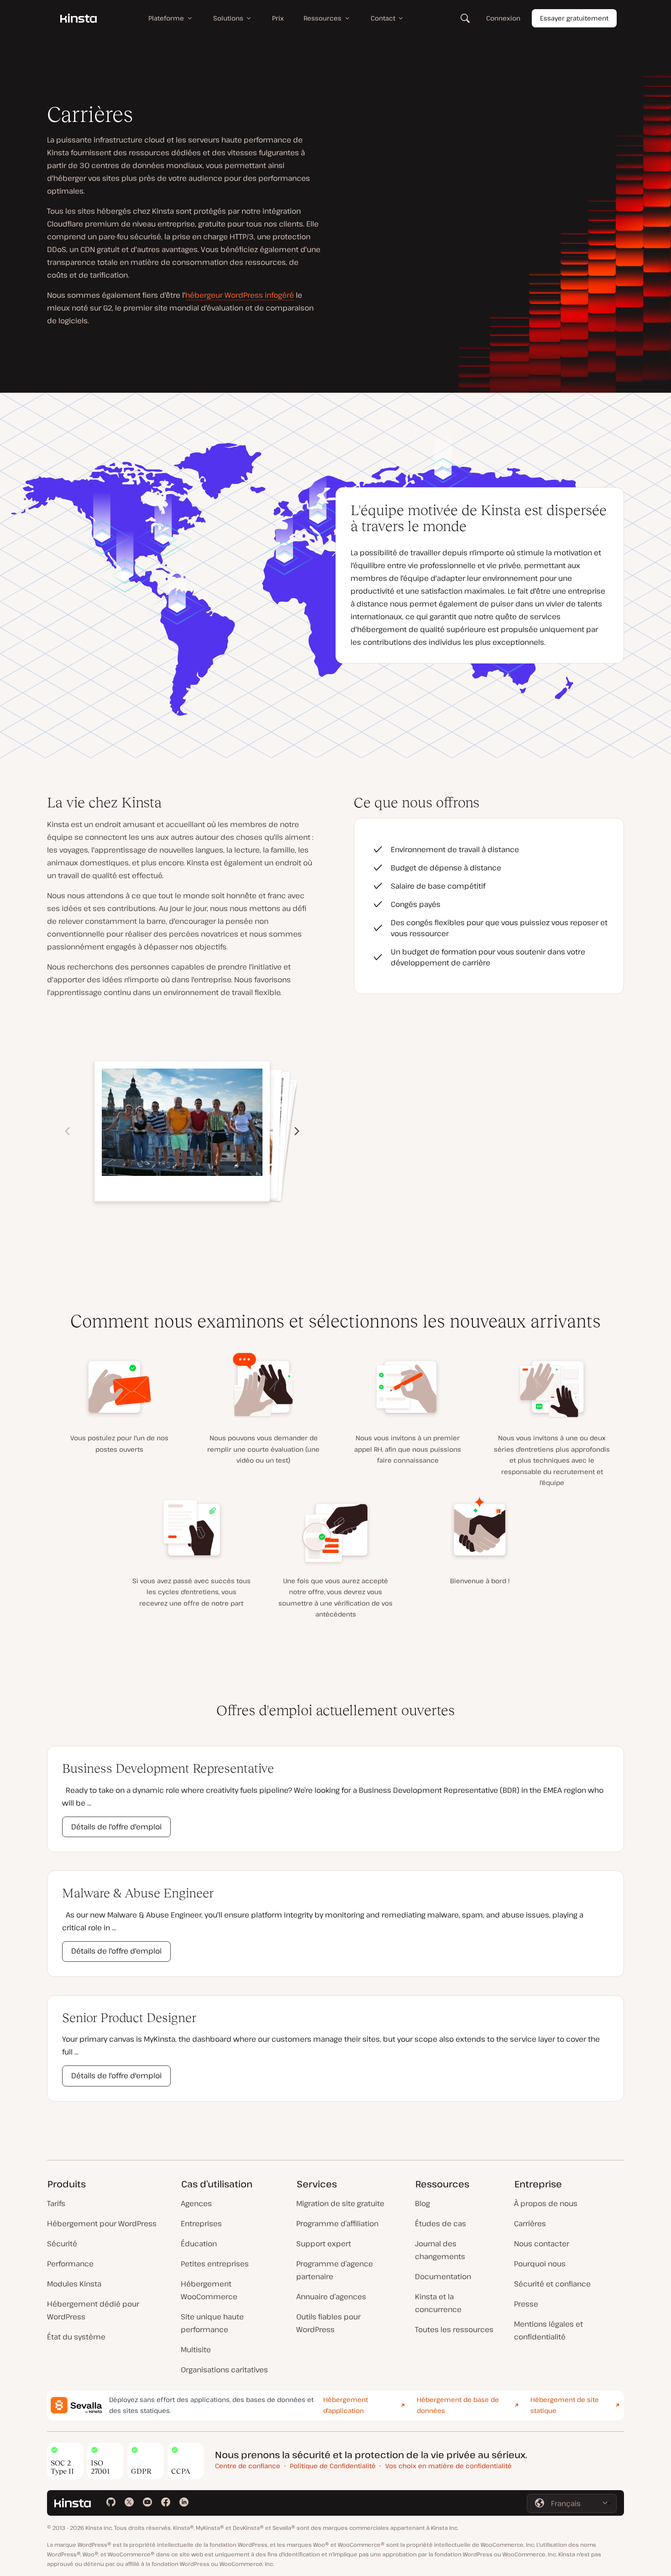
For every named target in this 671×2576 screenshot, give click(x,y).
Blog (422, 2203)
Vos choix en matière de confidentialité (448, 2466)
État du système (76, 2337)
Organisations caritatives (224, 2370)
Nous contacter (542, 2244)
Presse (526, 2304)
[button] (297, 1131)
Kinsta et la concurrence (438, 2303)
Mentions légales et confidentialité (548, 2330)
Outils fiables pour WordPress (328, 2323)
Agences (196, 2203)
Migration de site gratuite (340, 2203)
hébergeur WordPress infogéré (240, 295)
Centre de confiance (248, 2466)
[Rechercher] (465, 18)
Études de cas (440, 2223)
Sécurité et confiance (552, 2284)
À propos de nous (546, 2203)
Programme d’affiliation (337, 2223)
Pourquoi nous (540, 2264)
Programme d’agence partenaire (335, 2270)
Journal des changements (440, 2250)
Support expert (324, 2244)
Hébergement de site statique (565, 2405)
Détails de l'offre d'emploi (116, 1827)
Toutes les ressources (454, 2329)
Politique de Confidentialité (333, 2466)
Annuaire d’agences (331, 2297)
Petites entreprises (215, 2264)
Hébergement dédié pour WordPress (93, 2310)
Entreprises (201, 2223)
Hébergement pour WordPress (102, 2223)
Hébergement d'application (346, 2405)
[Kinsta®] (79, 18)
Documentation (443, 2276)
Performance (70, 2264)
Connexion (503, 18)
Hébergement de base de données (458, 2405)
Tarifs (56, 2203)
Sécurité (62, 2244)
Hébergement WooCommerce (209, 2290)
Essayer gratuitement (574, 18)
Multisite (196, 2349)
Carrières (530, 2223)
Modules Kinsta (74, 2284)
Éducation (199, 2244)
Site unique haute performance (212, 2323)
